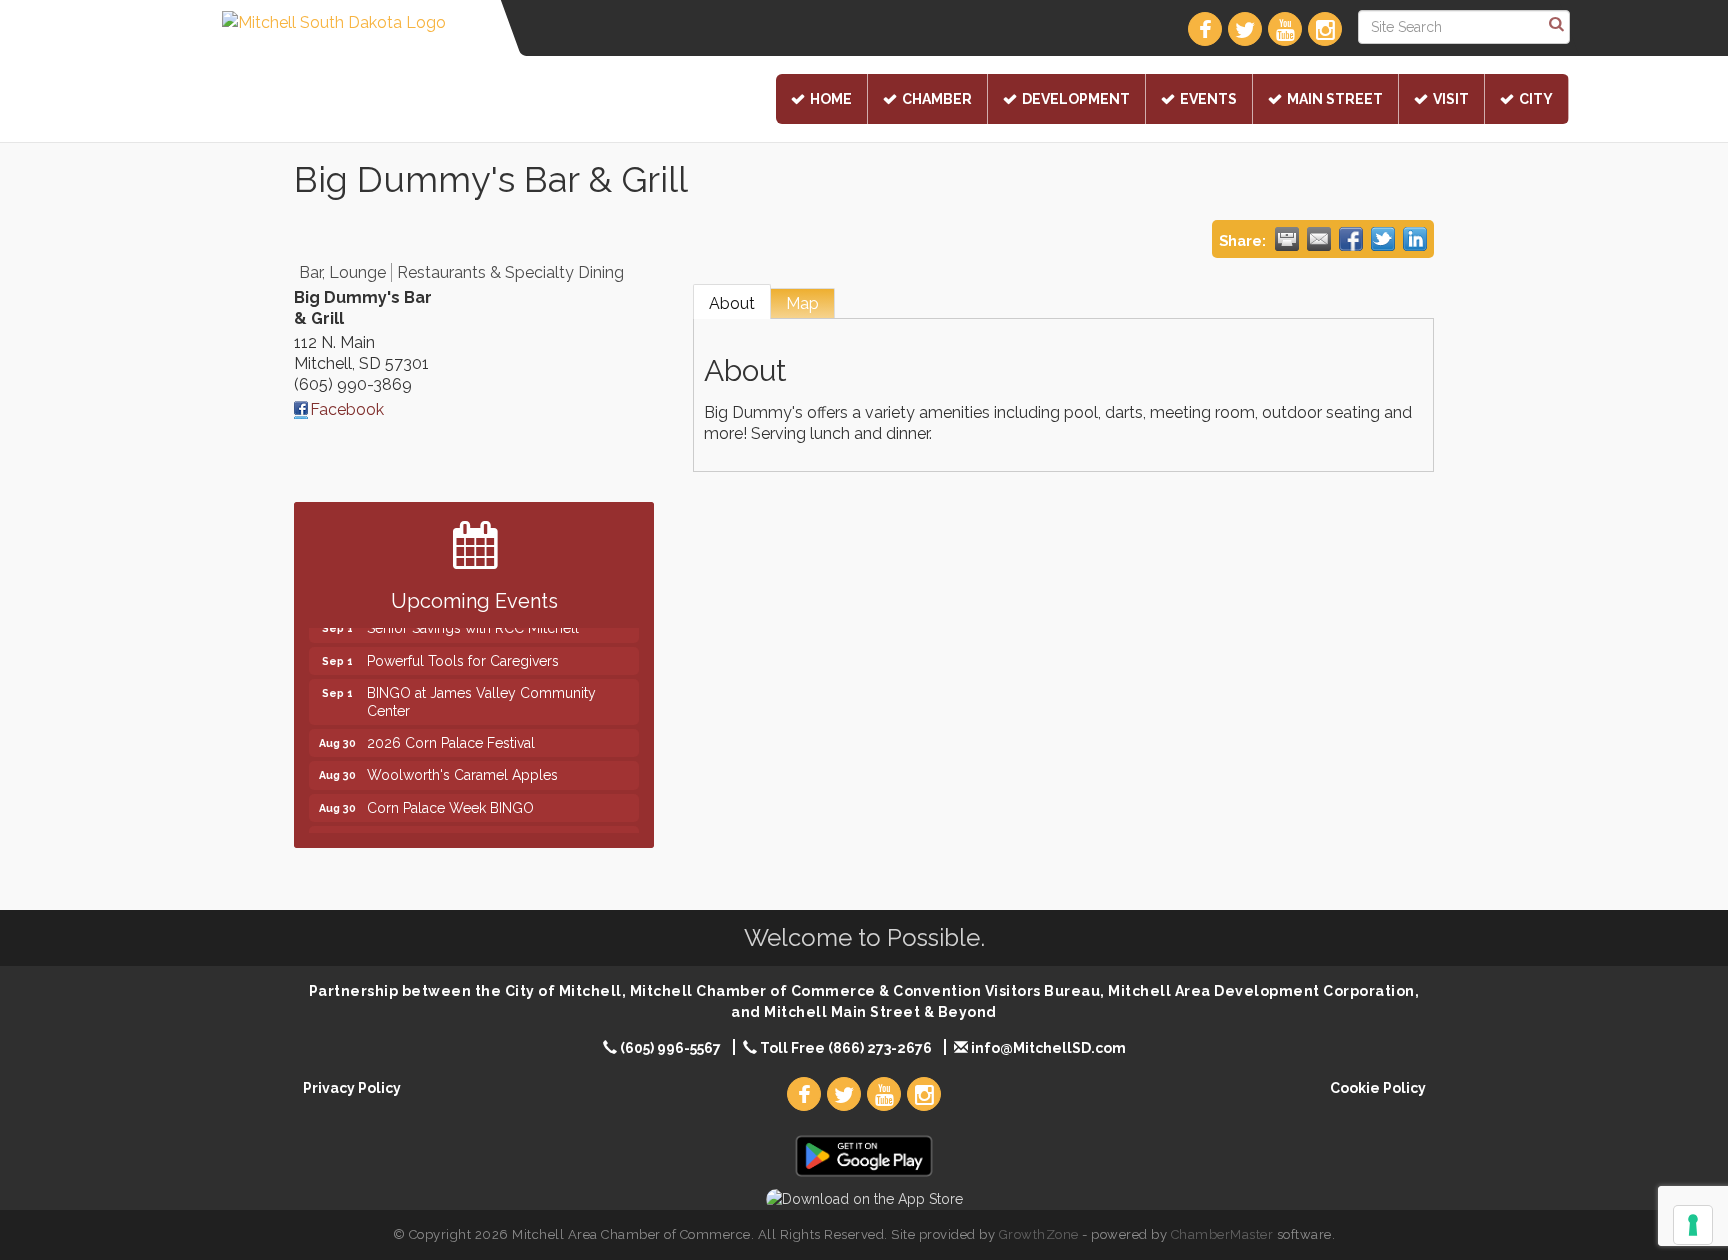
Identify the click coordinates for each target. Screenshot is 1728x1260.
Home (831, 99)
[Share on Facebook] (1351, 239)
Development (1076, 99)
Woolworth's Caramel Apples (462, 765)
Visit (1451, 99)
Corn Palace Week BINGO (450, 798)
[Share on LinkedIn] (1415, 239)
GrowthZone (1039, 1234)
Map (802, 303)
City (1536, 99)
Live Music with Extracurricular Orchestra (497, 830)
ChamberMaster (1222, 1234)
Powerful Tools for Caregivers (463, 651)
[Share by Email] (1319, 239)
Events (1208, 99)
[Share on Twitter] (1383, 239)
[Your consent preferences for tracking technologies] (1693, 1225)
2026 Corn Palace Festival (451, 733)
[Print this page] (1287, 239)
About (732, 303)
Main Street (1335, 99)
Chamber (937, 99)
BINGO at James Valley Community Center (481, 692)
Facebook (347, 409)
